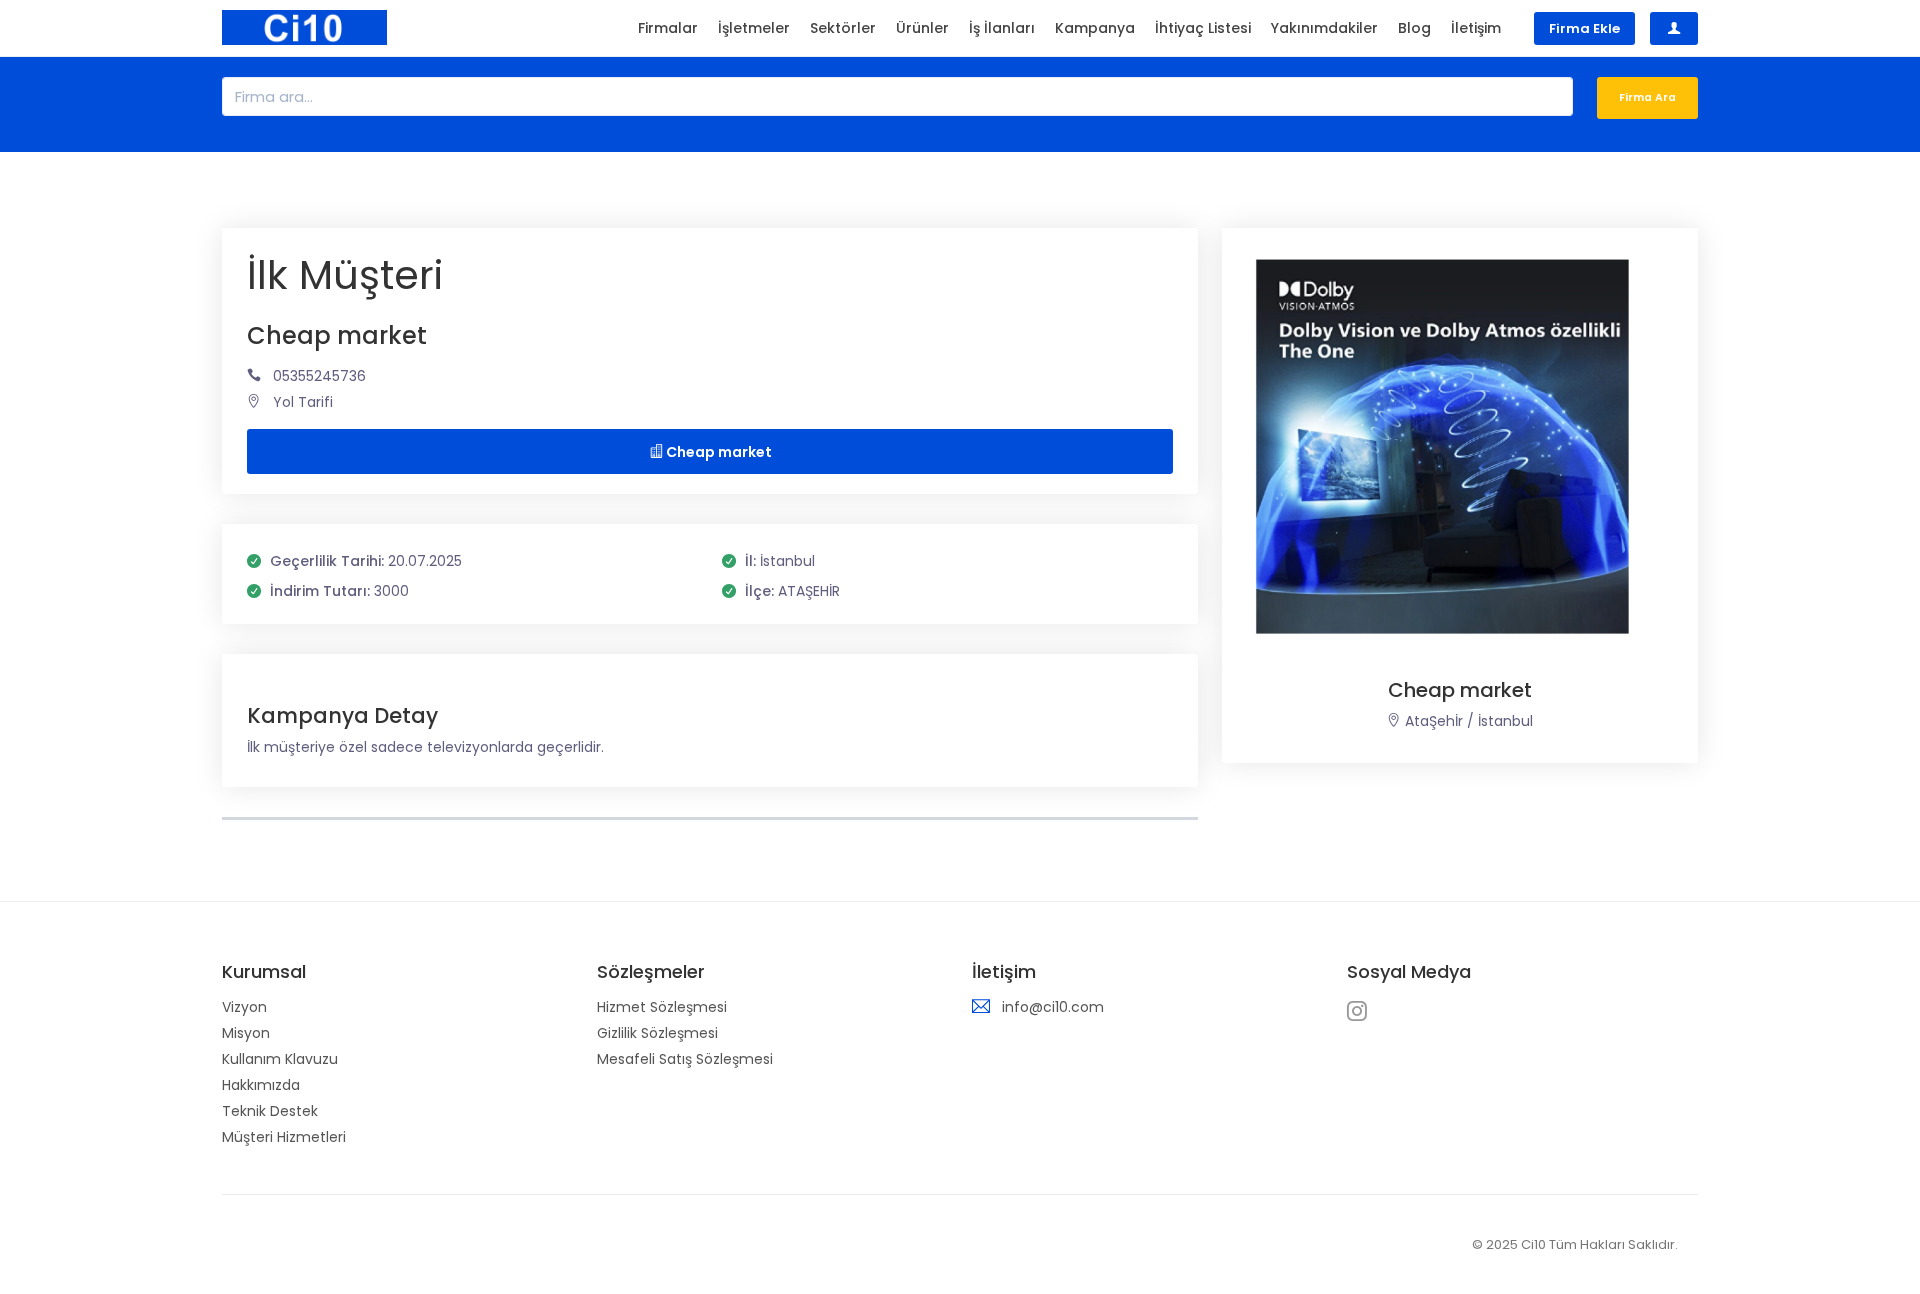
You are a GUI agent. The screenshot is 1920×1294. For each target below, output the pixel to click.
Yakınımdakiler (1324, 28)
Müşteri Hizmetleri (284, 1137)
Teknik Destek (270, 1111)
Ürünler (922, 28)
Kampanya (1095, 28)
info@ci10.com (1053, 1007)
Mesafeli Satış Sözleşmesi (685, 1059)
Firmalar (668, 28)
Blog (1414, 28)
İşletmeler (754, 28)
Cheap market (717, 452)
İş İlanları (1002, 28)
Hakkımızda (261, 1085)
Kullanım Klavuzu (280, 1059)
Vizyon (244, 1007)
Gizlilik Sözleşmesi (657, 1033)
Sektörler (843, 28)
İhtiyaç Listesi (1203, 28)
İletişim (1476, 28)
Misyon (246, 1033)
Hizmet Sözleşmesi (662, 1007)
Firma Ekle (1584, 28)
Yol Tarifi (303, 402)
